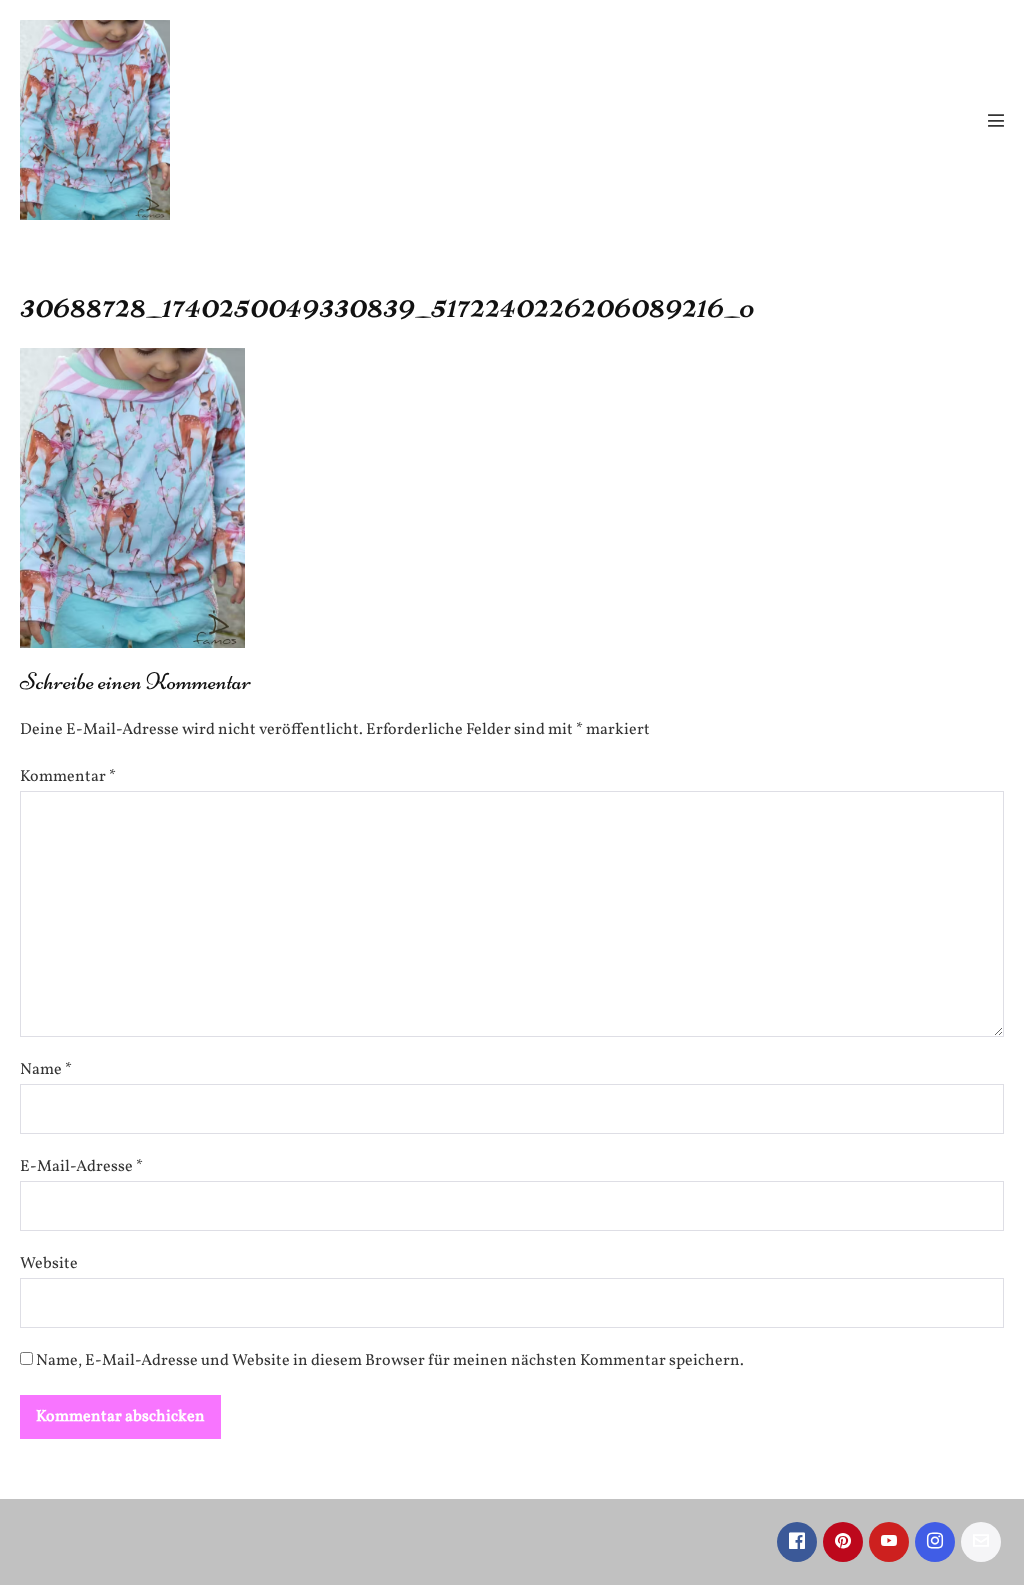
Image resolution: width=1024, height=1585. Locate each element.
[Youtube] (889, 1542)
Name (46, 1070)
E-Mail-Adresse (81, 1167)
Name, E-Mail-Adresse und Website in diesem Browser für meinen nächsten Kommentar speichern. (390, 1361)
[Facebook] (797, 1542)
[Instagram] (935, 1542)
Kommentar (68, 777)
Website (49, 1264)
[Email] (981, 1542)
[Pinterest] (843, 1542)
